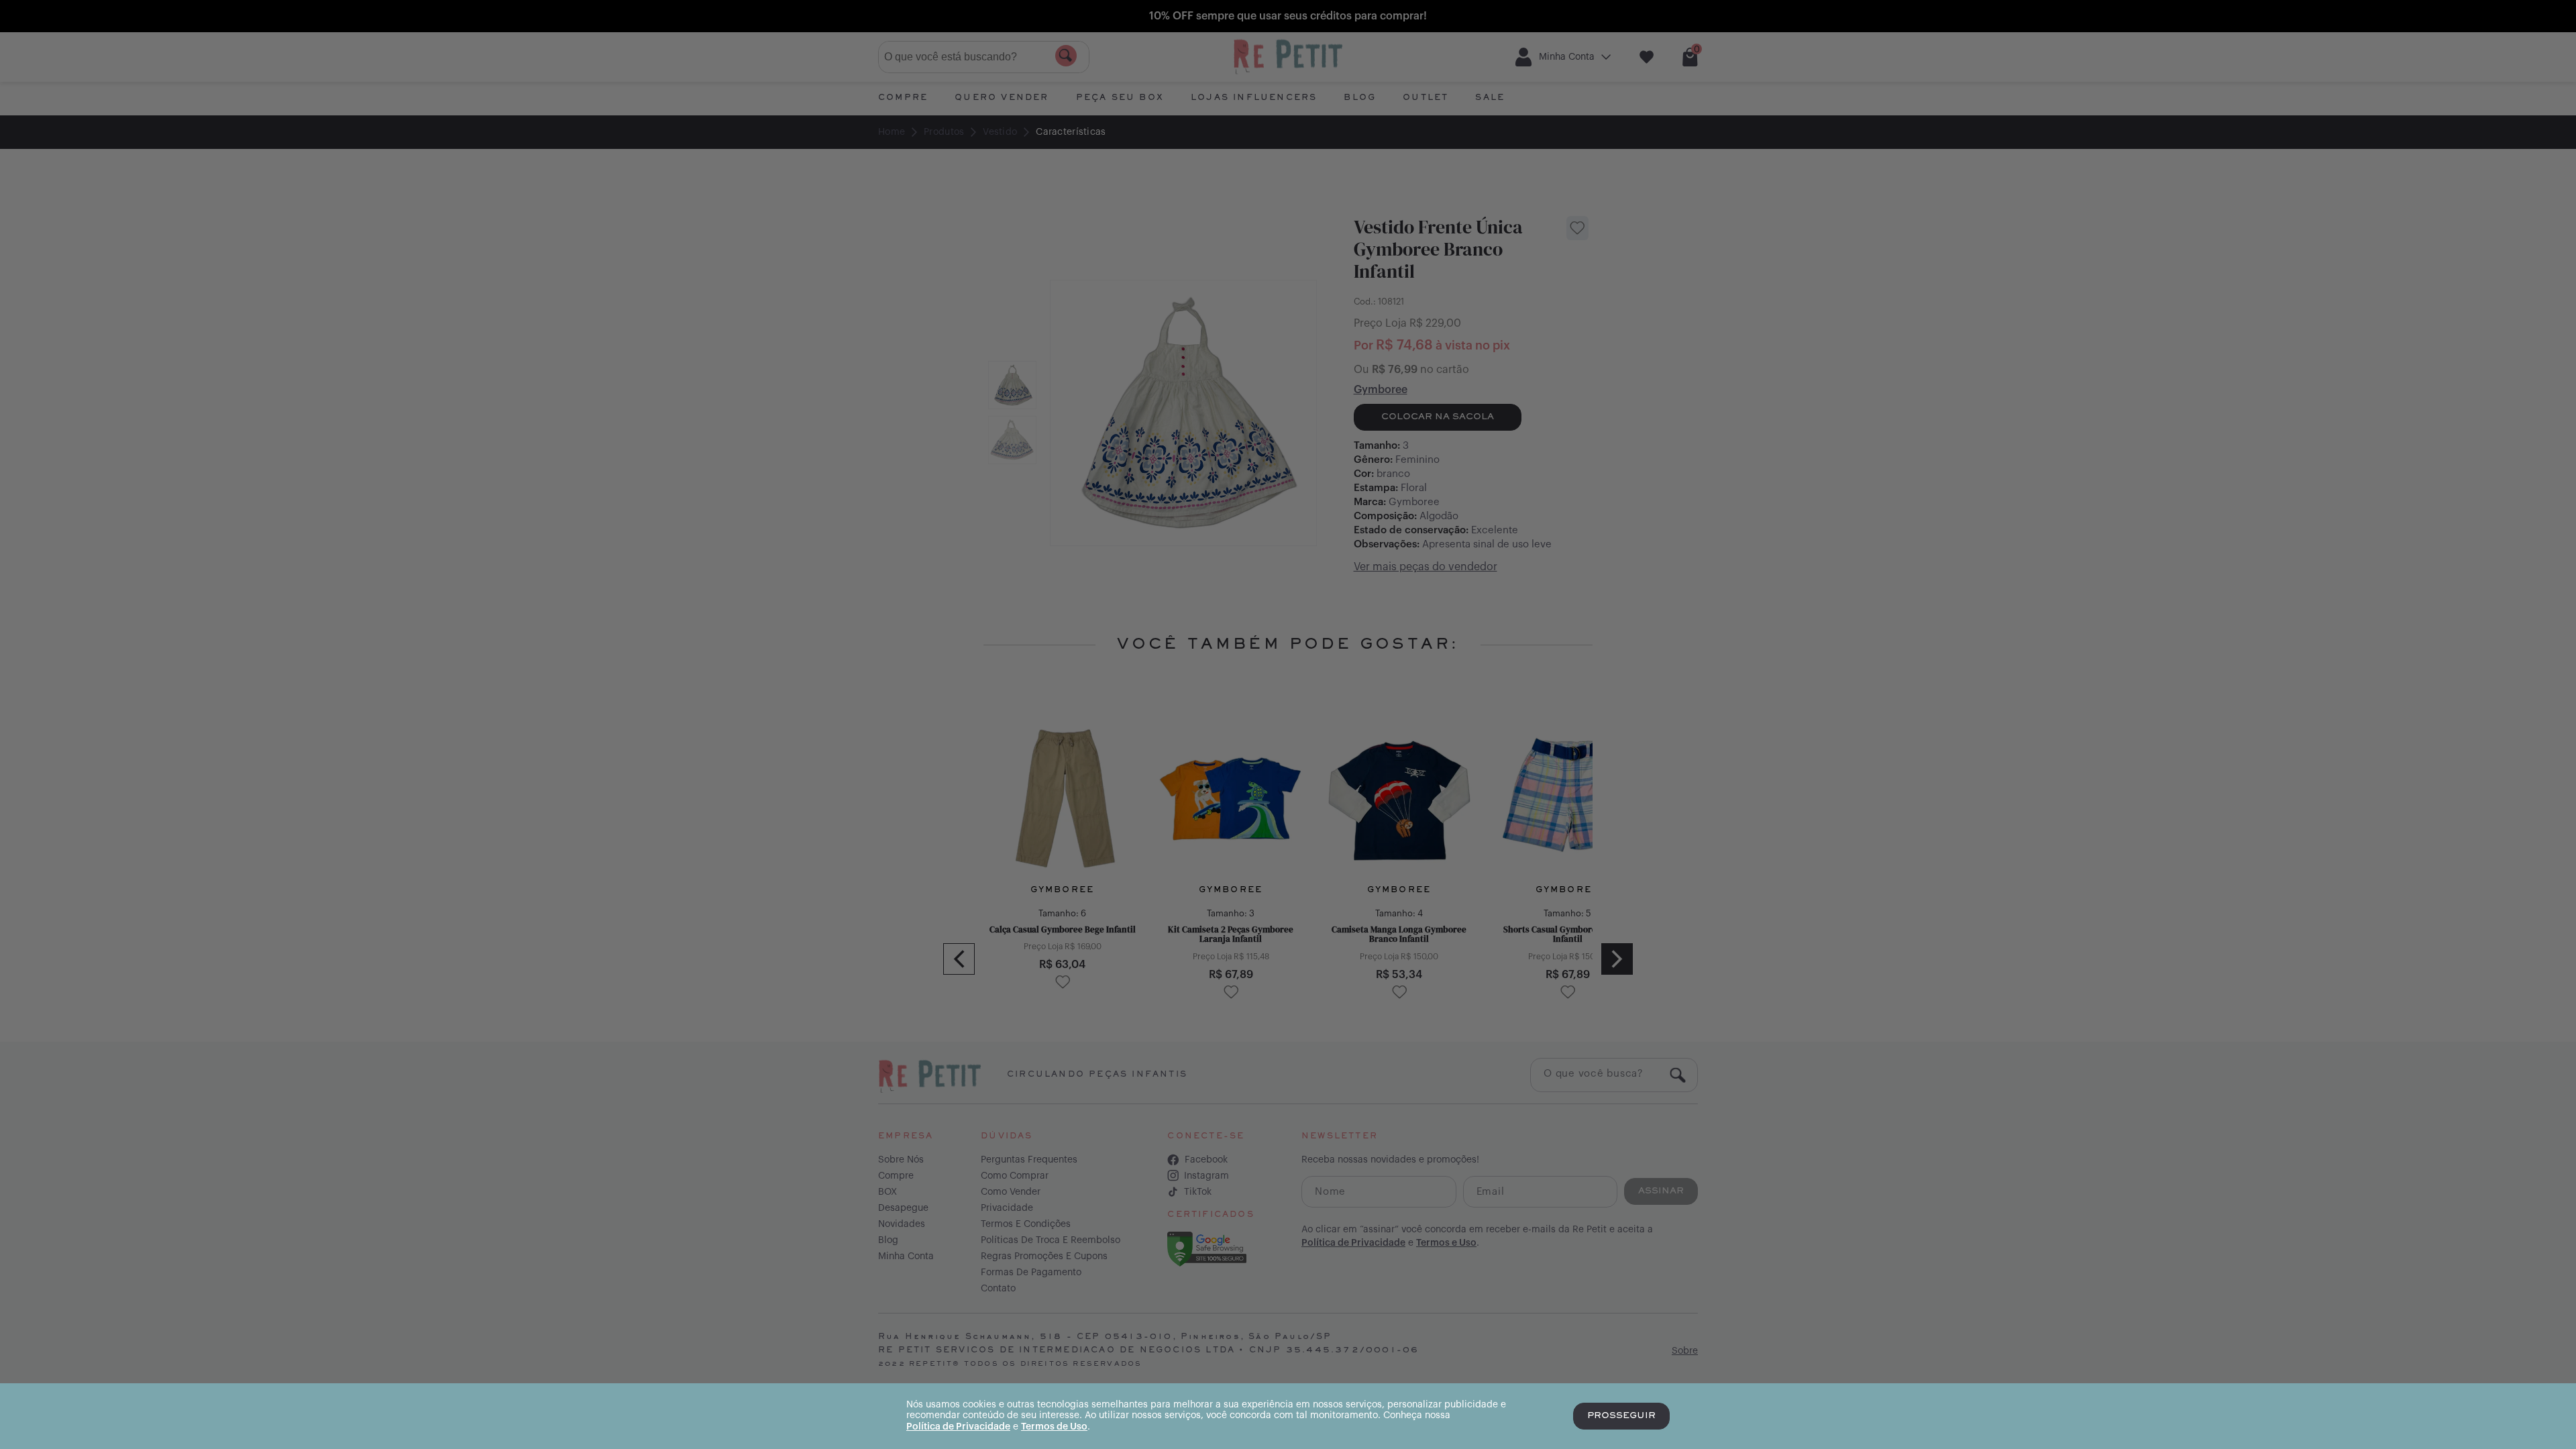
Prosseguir (1621, 1416)
